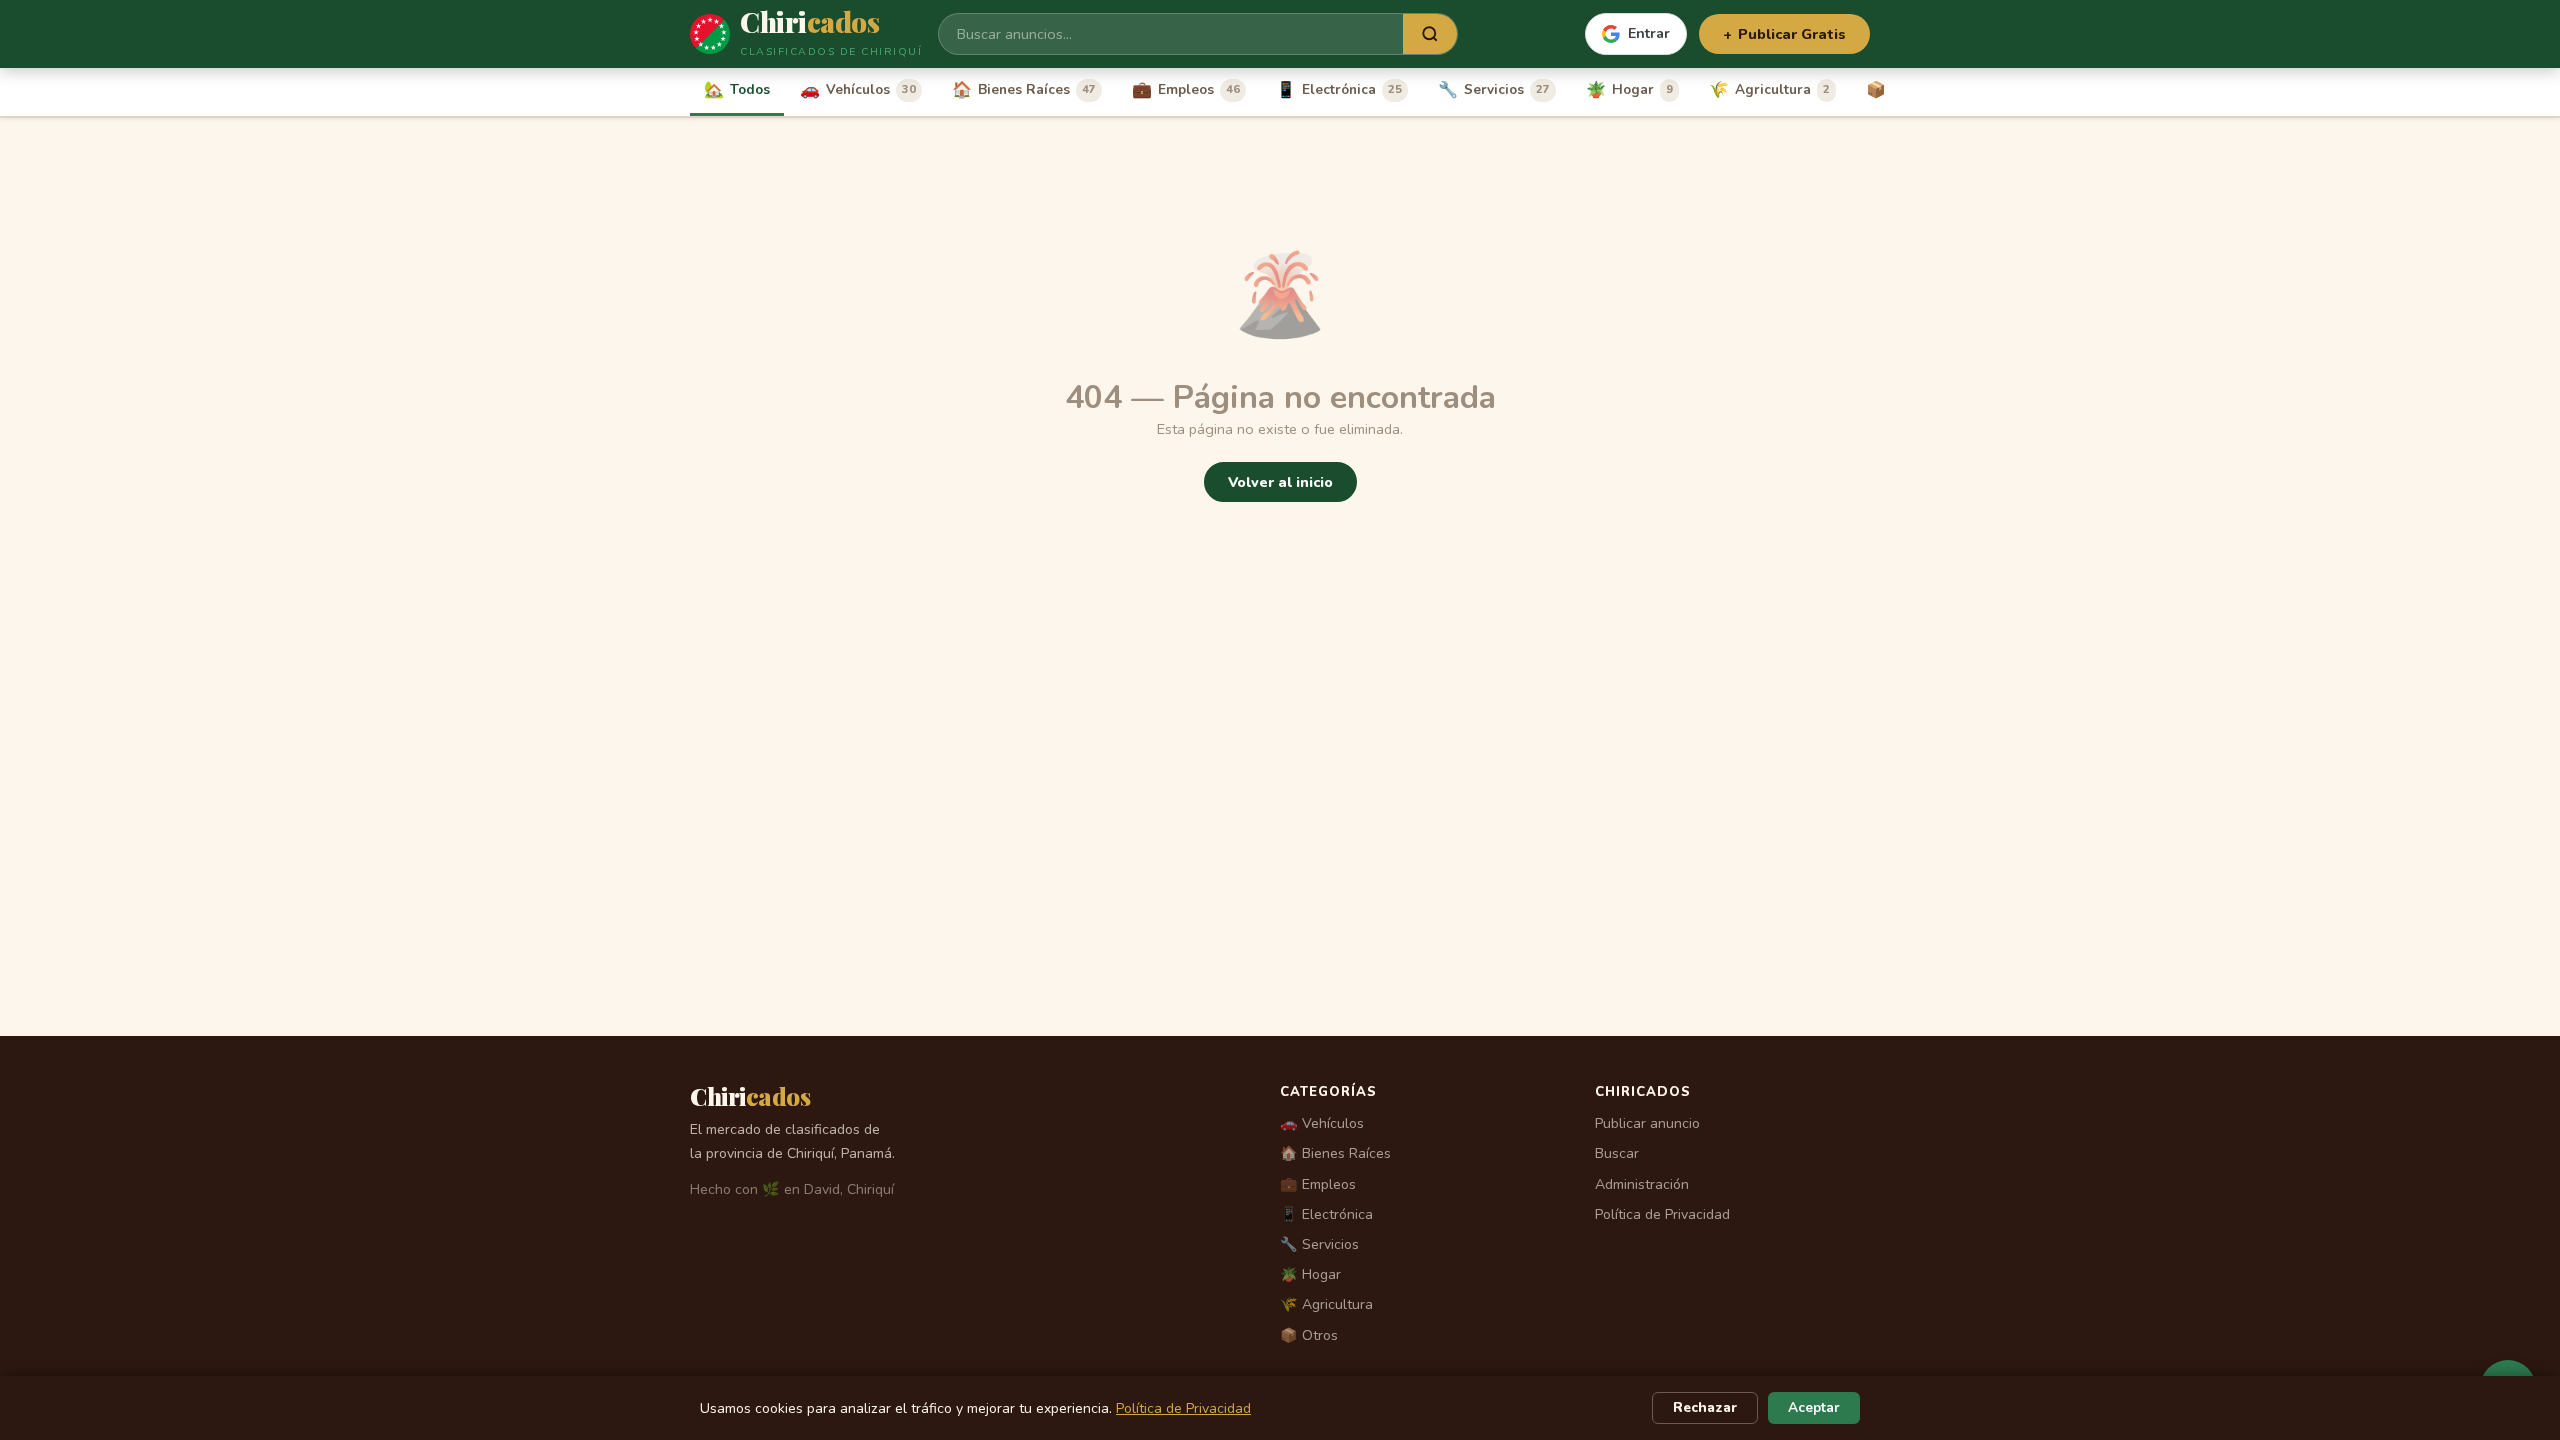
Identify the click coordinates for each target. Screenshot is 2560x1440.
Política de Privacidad (1662, 1214)
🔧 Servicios (1319, 1244)
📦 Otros (1309, 1335)
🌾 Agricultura (1326, 1304)
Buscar (1617, 1153)
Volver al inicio (1280, 482)
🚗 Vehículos (1322, 1123)
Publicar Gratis (1784, 34)
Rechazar (1705, 1407)
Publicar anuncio (1647, 1123)
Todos (737, 90)
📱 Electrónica (1326, 1214)
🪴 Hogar (1310, 1274)
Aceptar (1814, 1407)
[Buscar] (1430, 34)
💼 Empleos (1318, 1184)
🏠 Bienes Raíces (1335, 1153)
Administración (1642, 1184)
